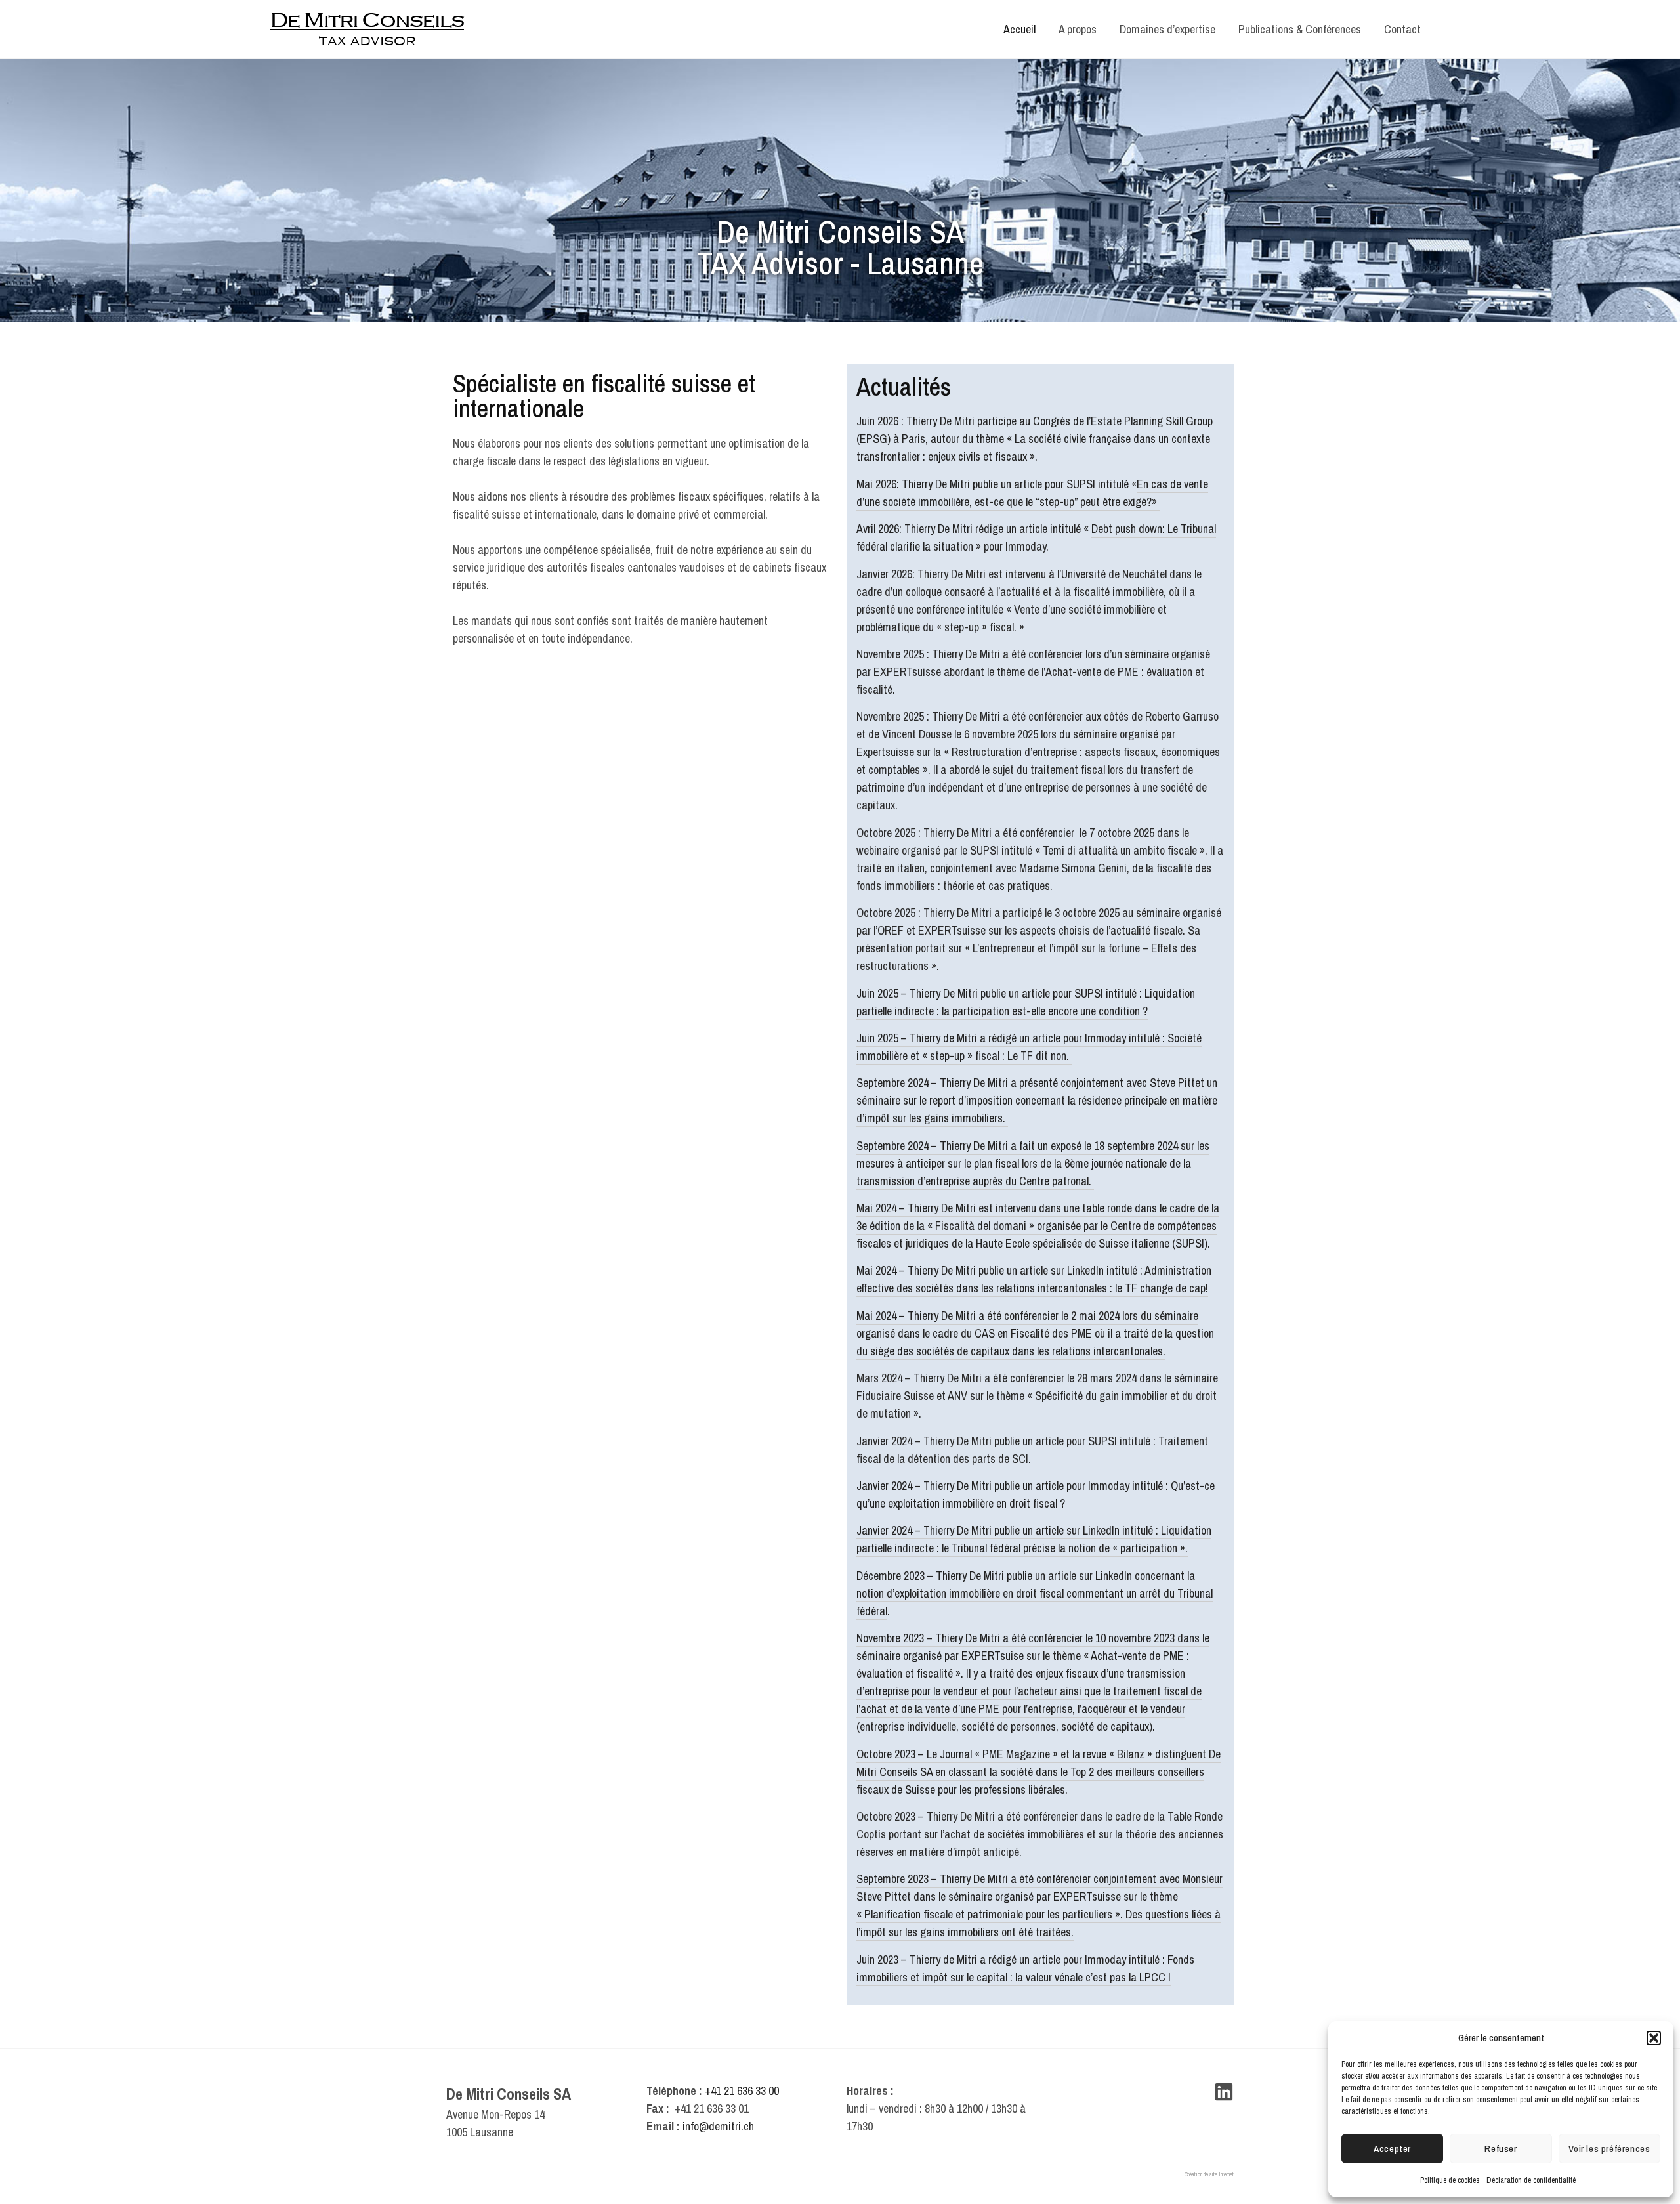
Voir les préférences (1609, 2149)
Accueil (1019, 29)
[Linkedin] (1224, 2092)
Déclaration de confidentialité (1531, 2180)
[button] (1654, 2038)
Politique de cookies (1450, 2180)
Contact (1402, 29)
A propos (1078, 29)
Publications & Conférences (1300, 29)
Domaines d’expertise (1167, 29)
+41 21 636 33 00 (742, 2091)
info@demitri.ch (718, 2126)
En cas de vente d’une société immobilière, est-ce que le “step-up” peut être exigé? (1032, 493)
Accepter (1392, 2149)
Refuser (1501, 2149)
